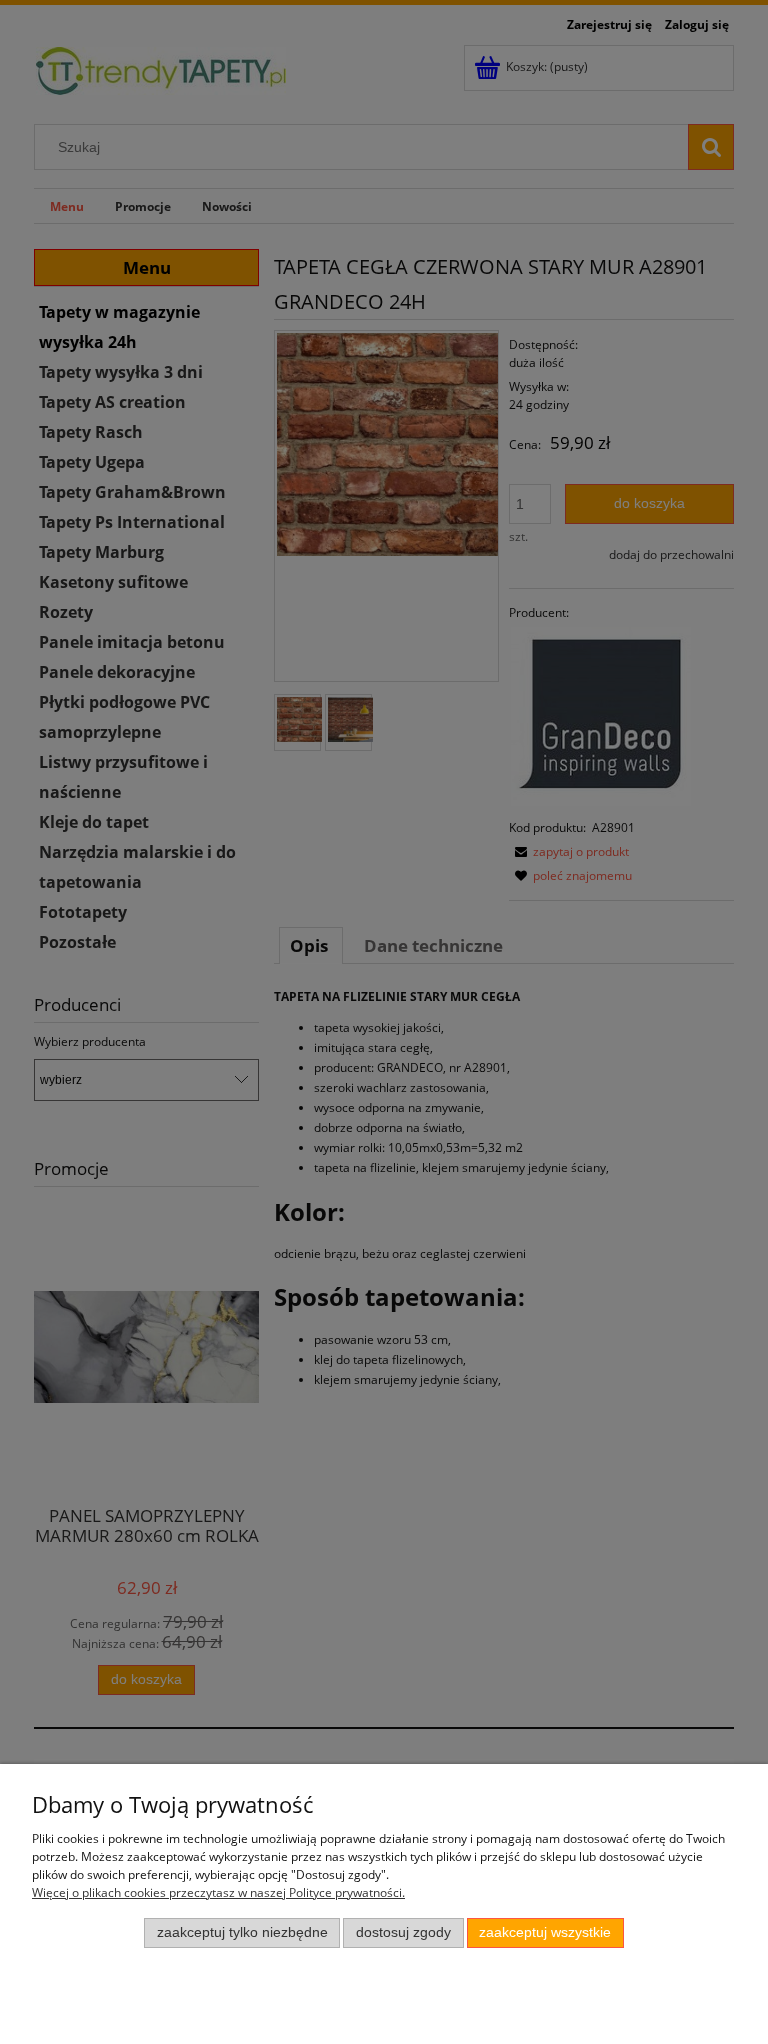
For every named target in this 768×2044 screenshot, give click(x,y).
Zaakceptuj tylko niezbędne (242, 1932)
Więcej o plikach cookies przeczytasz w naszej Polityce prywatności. (218, 1892)
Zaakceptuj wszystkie (545, 1932)
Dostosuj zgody (403, 1932)
